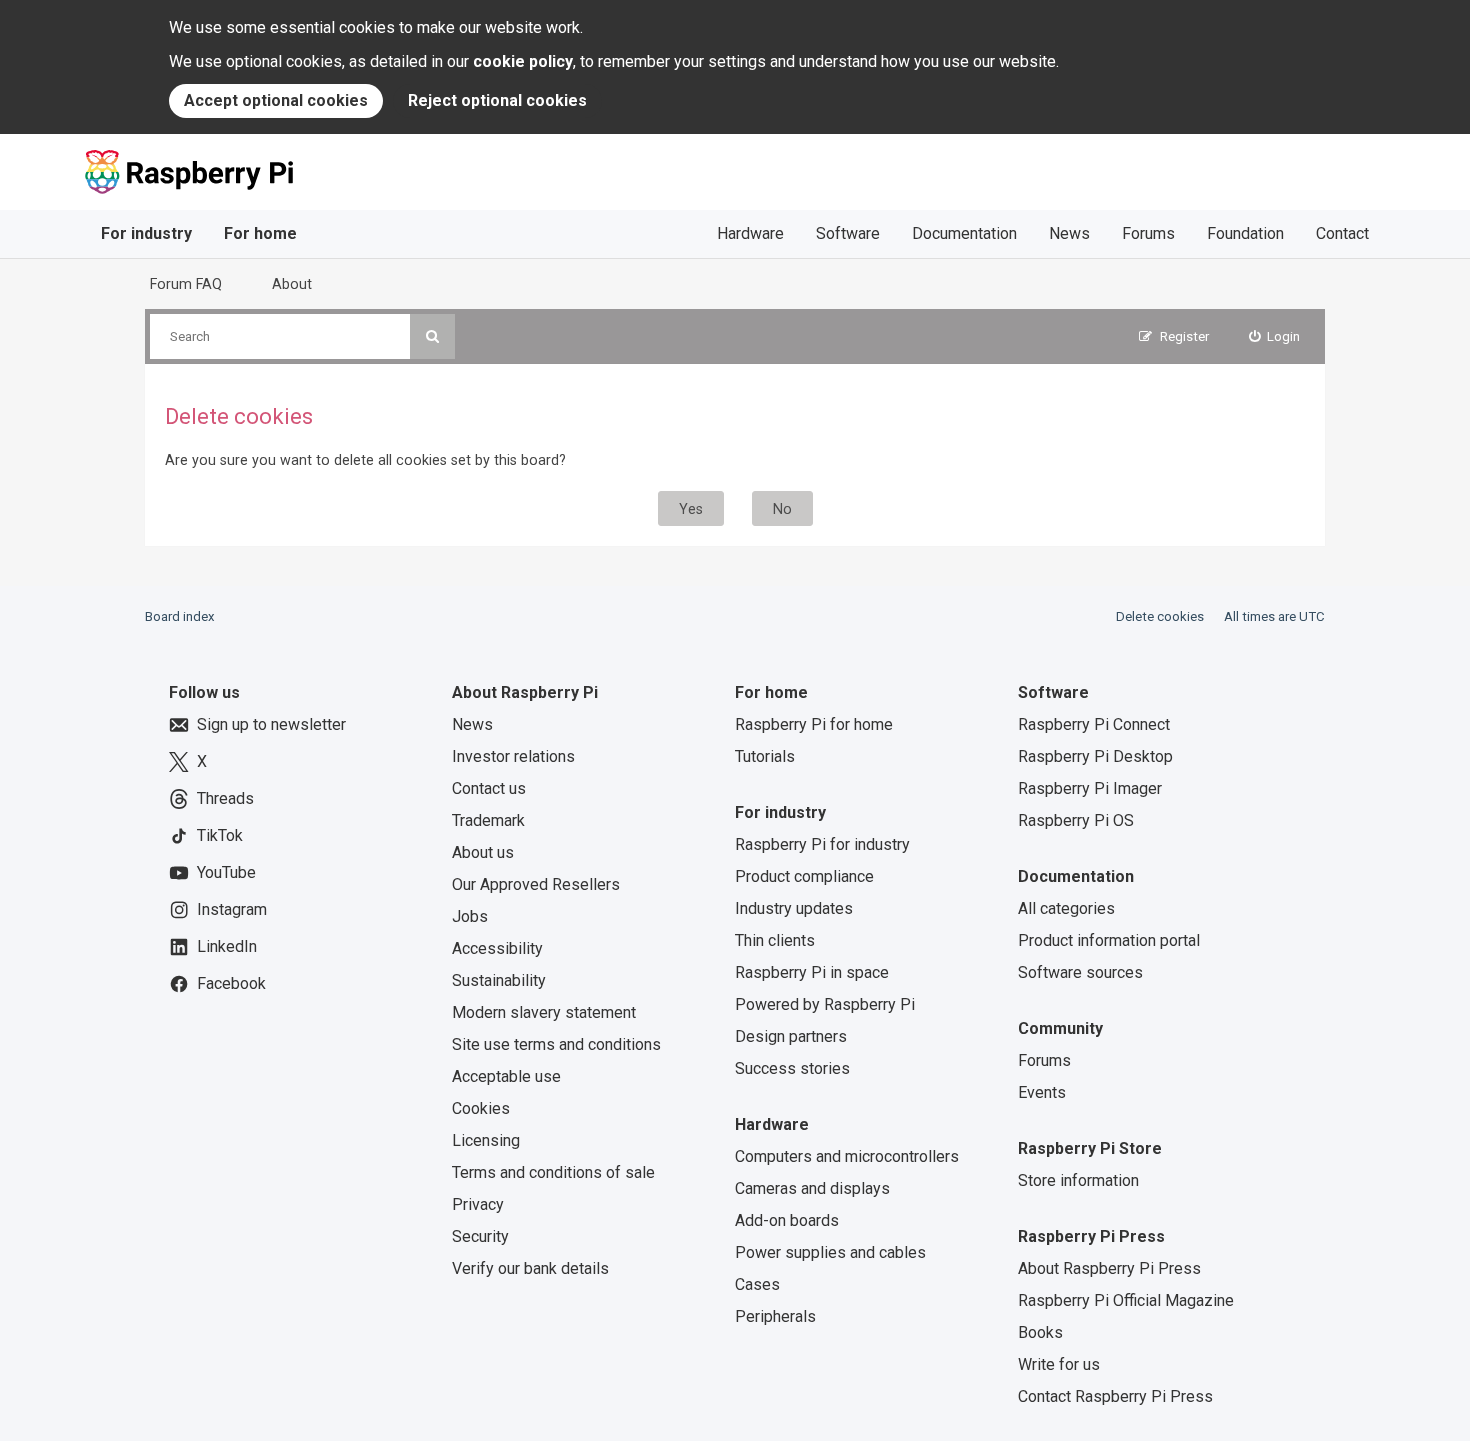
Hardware (750, 233)
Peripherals (775, 1316)
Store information (1078, 1180)
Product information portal (1109, 940)
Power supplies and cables (830, 1252)
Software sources (1080, 972)
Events (1042, 1092)
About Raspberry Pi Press (1109, 1268)
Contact (1342, 233)
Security (480, 1236)
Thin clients (775, 940)
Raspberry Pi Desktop (1095, 756)
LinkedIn (227, 946)
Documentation (964, 233)
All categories (1066, 908)
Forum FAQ (186, 284)
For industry (146, 233)
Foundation (1245, 233)
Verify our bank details (530, 1268)
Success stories (792, 1068)
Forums (1148, 233)
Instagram (232, 909)
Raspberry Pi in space (812, 972)
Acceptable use (506, 1076)
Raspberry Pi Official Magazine (1126, 1300)
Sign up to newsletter (271, 724)
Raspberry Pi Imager (1090, 788)
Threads (225, 798)
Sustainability (499, 980)
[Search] (432, 336)
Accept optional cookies (276, 100)
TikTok (220, 835)
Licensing (486, 1140)
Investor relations (513, 756)
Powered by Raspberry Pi (825, 1004)
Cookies (481, 1108)
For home (260, 233)
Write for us (1059, 1364)
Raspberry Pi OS (1076, 820)
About (292, 284)
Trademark (488, 820)
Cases (757, 1284)
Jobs (470, 916)
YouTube (226, 872)
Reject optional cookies (497, 100)
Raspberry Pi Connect (1094, 724)
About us (483, 852)
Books (1040, 1332)
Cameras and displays (812, 1188)
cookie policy (523, 61)
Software (848, 233)
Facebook (231, 983)
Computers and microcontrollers (847, 1156)
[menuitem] (1275, 336)
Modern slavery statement (544, 1012)
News (1069, 233)
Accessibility (497, 948)
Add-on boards (787, 1220)
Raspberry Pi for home (814, 724)
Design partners (791, 1036)
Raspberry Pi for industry (822, 844)
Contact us (489, 788)
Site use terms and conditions (556, 1044)
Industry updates (794, 908)
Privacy (478, 1204)
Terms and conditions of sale (553, 1172)
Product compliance (804, 876)
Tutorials (765, 756)
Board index (180, 616)
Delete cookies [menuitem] (1160, 616)
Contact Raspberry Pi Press (1115, 1396)
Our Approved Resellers (536, 884)
